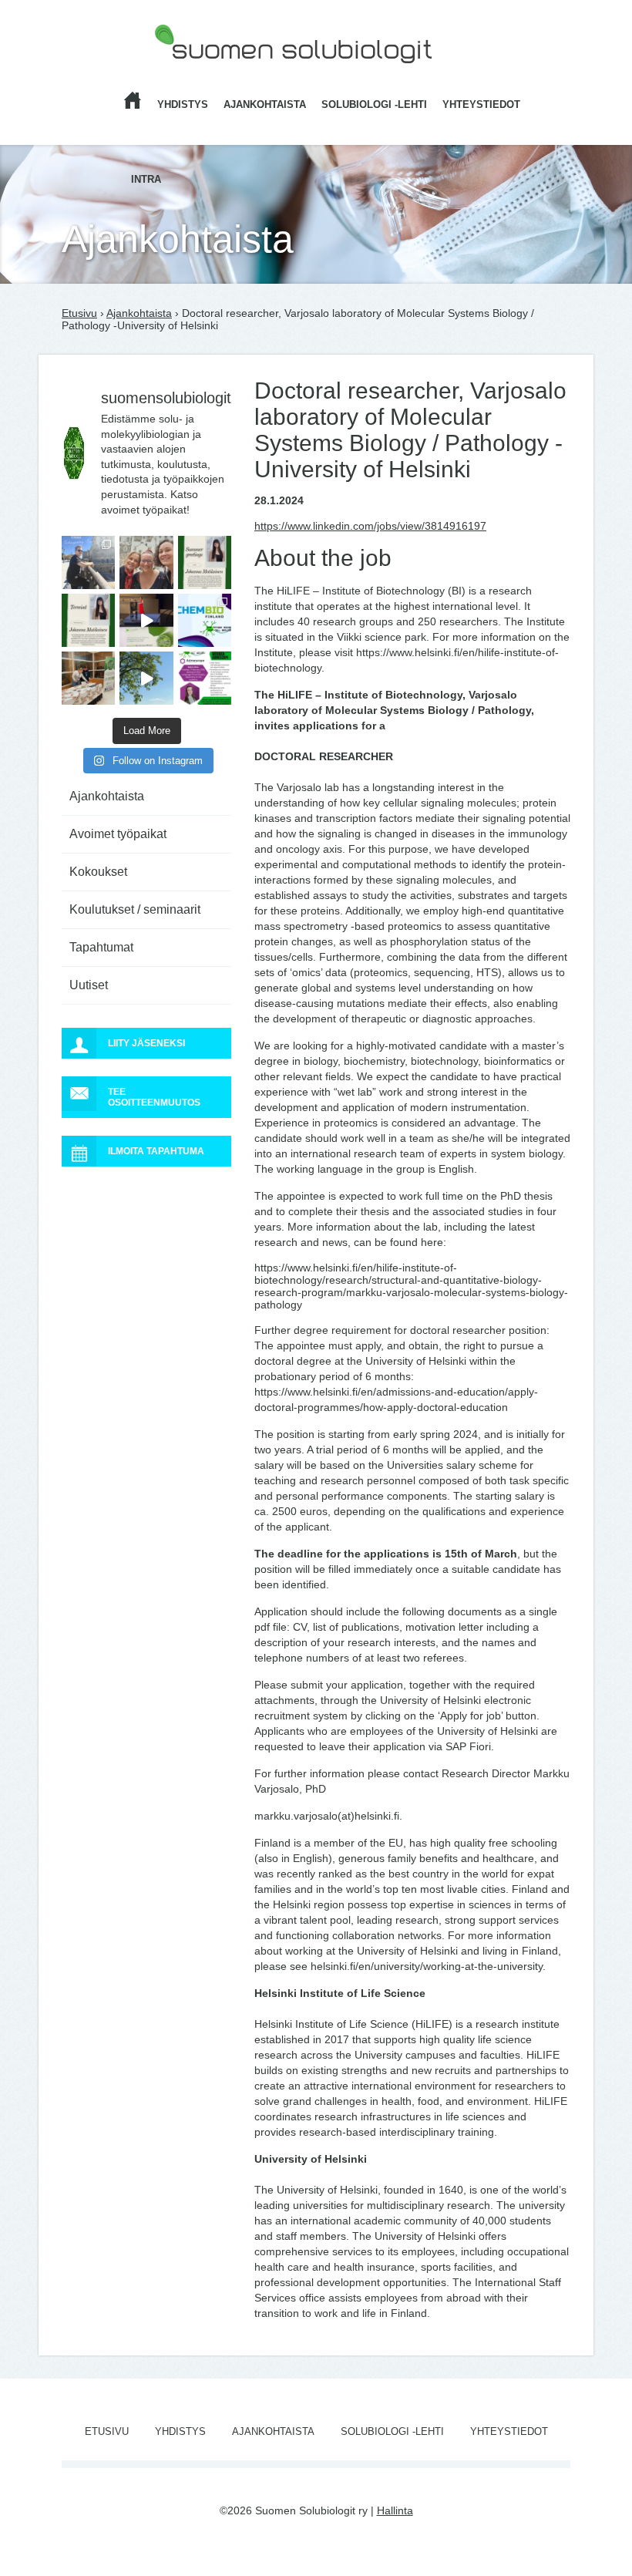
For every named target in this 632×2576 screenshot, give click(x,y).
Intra (146, 179)
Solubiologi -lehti (374, 104)
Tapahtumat (101, 947)
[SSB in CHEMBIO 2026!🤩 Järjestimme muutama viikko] (146, 620)
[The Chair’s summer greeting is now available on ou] (205, 562)
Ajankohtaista (265, 104)
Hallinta (395, 2510)
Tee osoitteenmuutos (154, 1097)
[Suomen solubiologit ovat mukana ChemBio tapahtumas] (205, 620)
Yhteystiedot (481, 104)
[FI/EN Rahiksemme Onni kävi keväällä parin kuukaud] (88, 562)
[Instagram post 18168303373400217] (146, 678)
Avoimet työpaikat (118, 834)
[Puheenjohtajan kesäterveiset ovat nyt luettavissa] (88, 620)
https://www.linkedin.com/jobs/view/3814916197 (370, 526)
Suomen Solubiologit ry (210, 73)
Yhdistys (183, 104)
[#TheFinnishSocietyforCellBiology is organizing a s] (205, 678)
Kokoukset (98, 872)
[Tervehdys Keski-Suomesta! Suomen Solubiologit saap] (88, 678)
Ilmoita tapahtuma (156, 1151)
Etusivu (79, 313)
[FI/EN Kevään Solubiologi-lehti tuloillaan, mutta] (146, 562)
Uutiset (89, 985)
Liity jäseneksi (146, 1043)
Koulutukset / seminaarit (135, 909)
